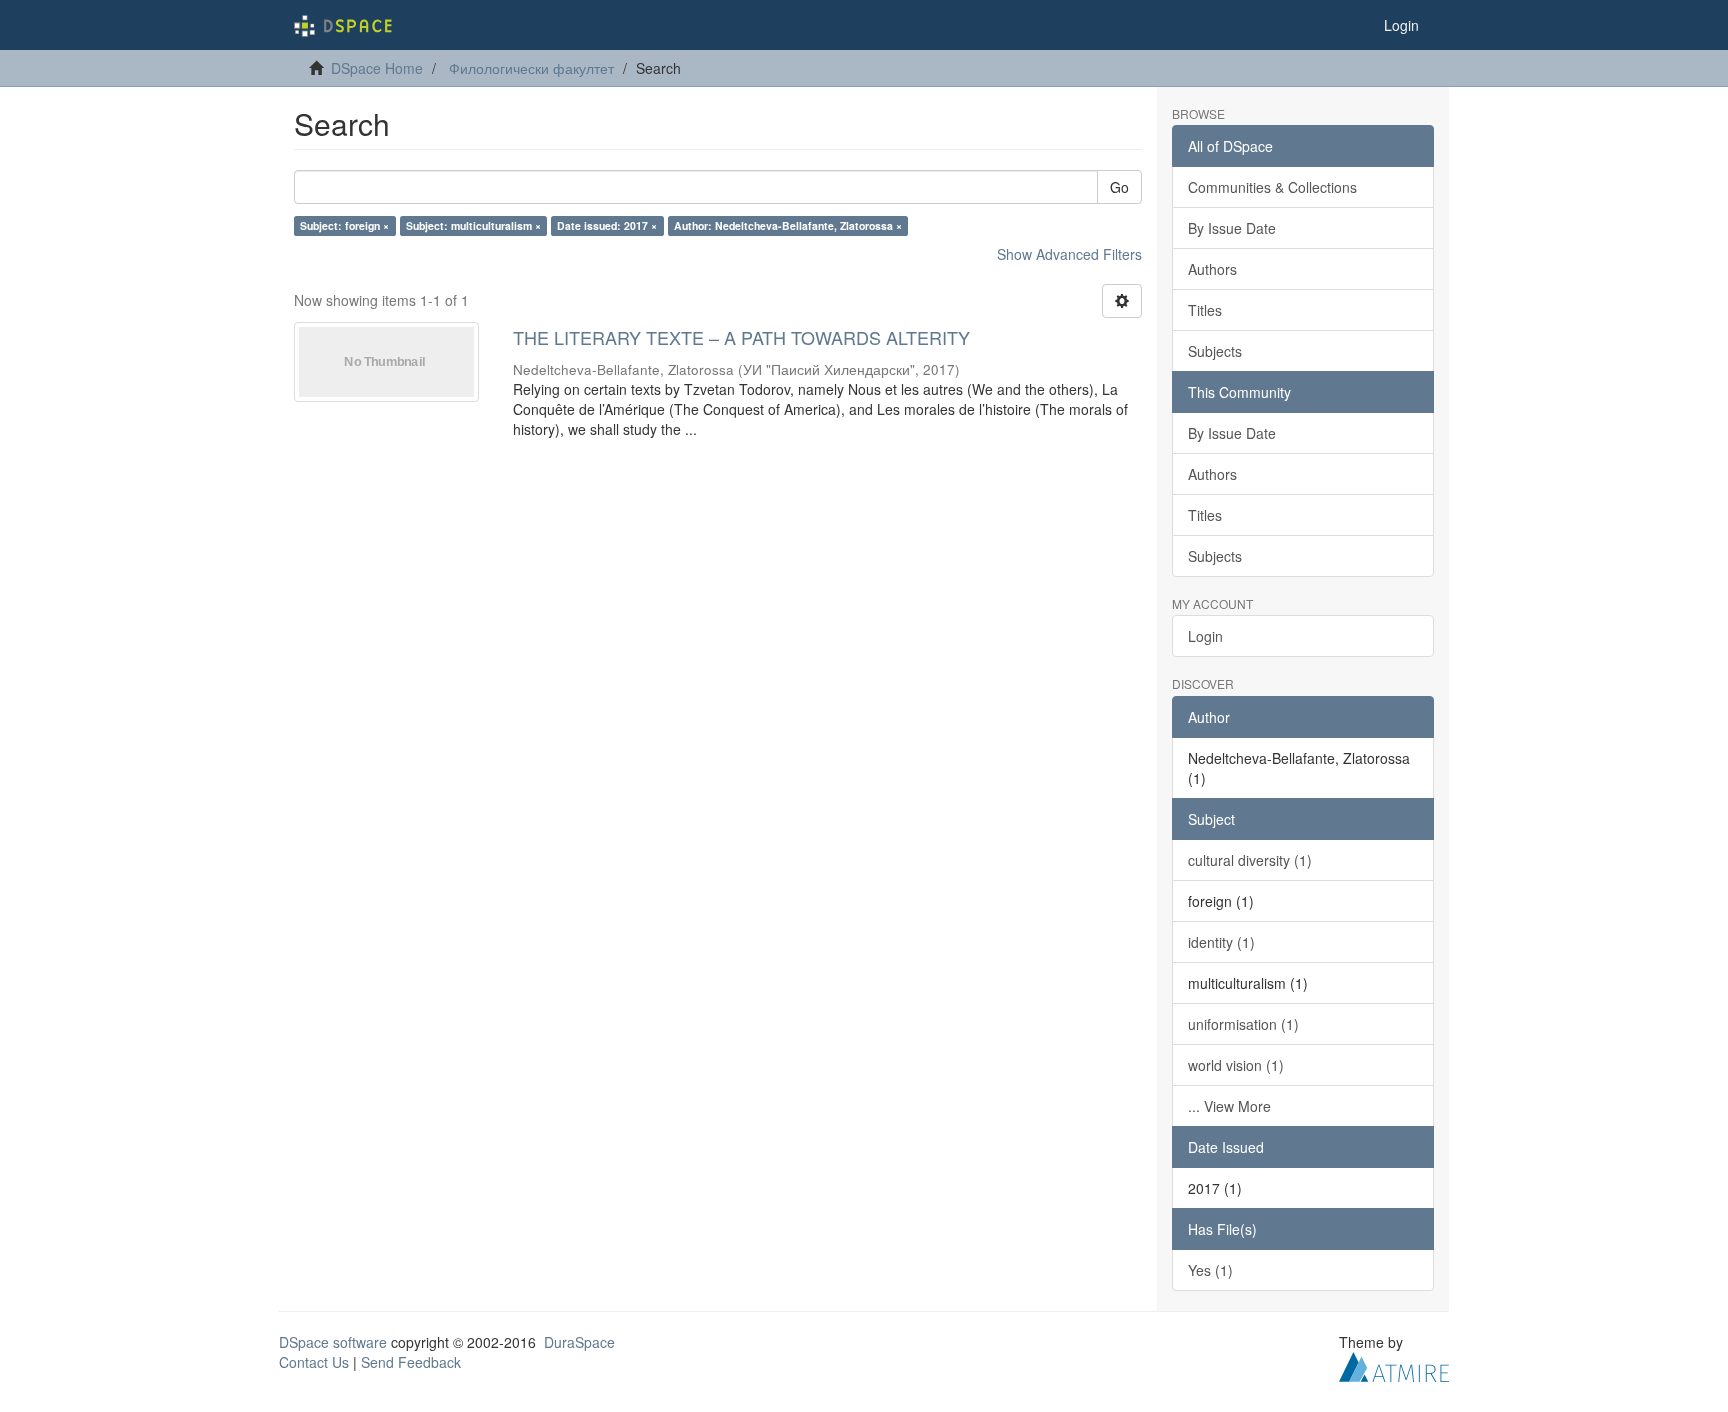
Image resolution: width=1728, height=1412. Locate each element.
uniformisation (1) (1243, 1024)
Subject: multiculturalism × (473, 225)
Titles (1205, 310)
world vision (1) (1236, 1065)
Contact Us (314, 1362)
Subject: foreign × (344, 225)
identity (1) (1221, 942)
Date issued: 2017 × (607, 225)
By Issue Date (1232, 228)
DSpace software (333, 1342)
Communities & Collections (1272, 187)
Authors (1212, 269)
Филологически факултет (531, 68)
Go (1119, 187)
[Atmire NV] (1394, 1364)
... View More (1229, 1106)
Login (1205, 636)
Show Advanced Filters (1069, 254)
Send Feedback (411, 1362)
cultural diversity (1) (1250, 860)
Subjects (1215, 351)
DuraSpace (579, 1342)
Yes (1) (1210, 1270)
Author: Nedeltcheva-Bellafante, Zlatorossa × (788, 225)
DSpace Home (377, 68)
